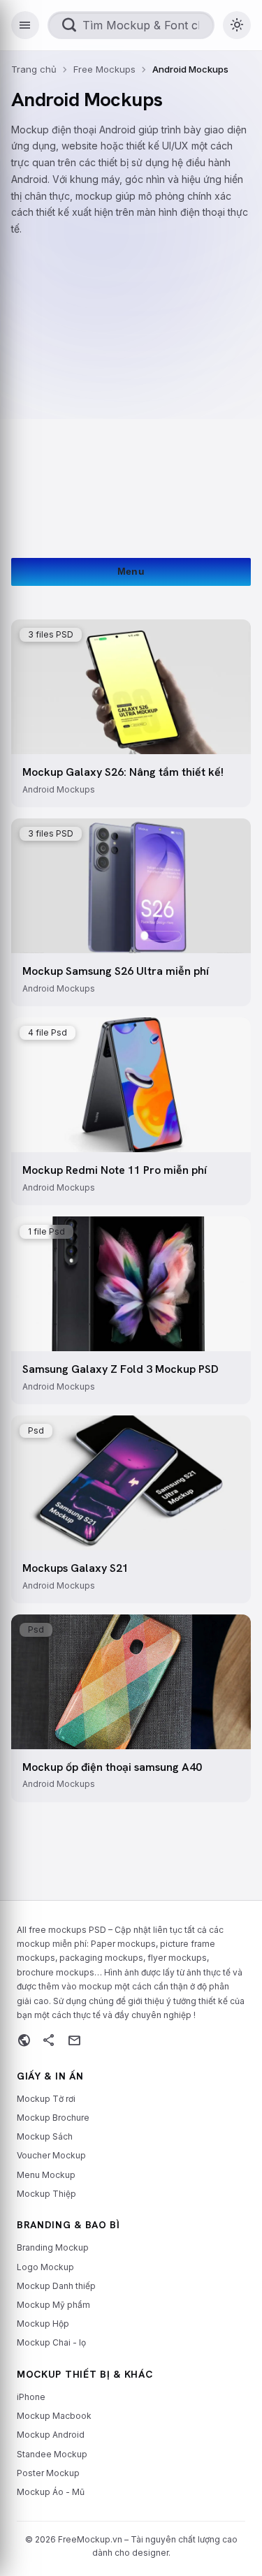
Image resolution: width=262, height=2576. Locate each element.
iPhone (31, 2397)
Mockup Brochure (53, 2118)
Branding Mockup (53, 2247)
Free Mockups (104, 69)
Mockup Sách (45, 2136)
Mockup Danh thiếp (56, 2286)
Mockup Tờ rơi (46, 2099)
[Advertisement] (131, 385)
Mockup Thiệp (46, 2194)
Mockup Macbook (54, 2416)
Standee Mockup (52, 2454)
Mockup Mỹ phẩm (53, 2305)
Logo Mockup (45, 2267)
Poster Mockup (48, 2473)
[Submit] (70, 25)
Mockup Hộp (43, 2324)
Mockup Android (51, 2435)
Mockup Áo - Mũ (51, 2492)
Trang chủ (34, 69)
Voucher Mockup (51, 2155)
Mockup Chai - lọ (51, 2342)
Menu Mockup (46, 2175)
